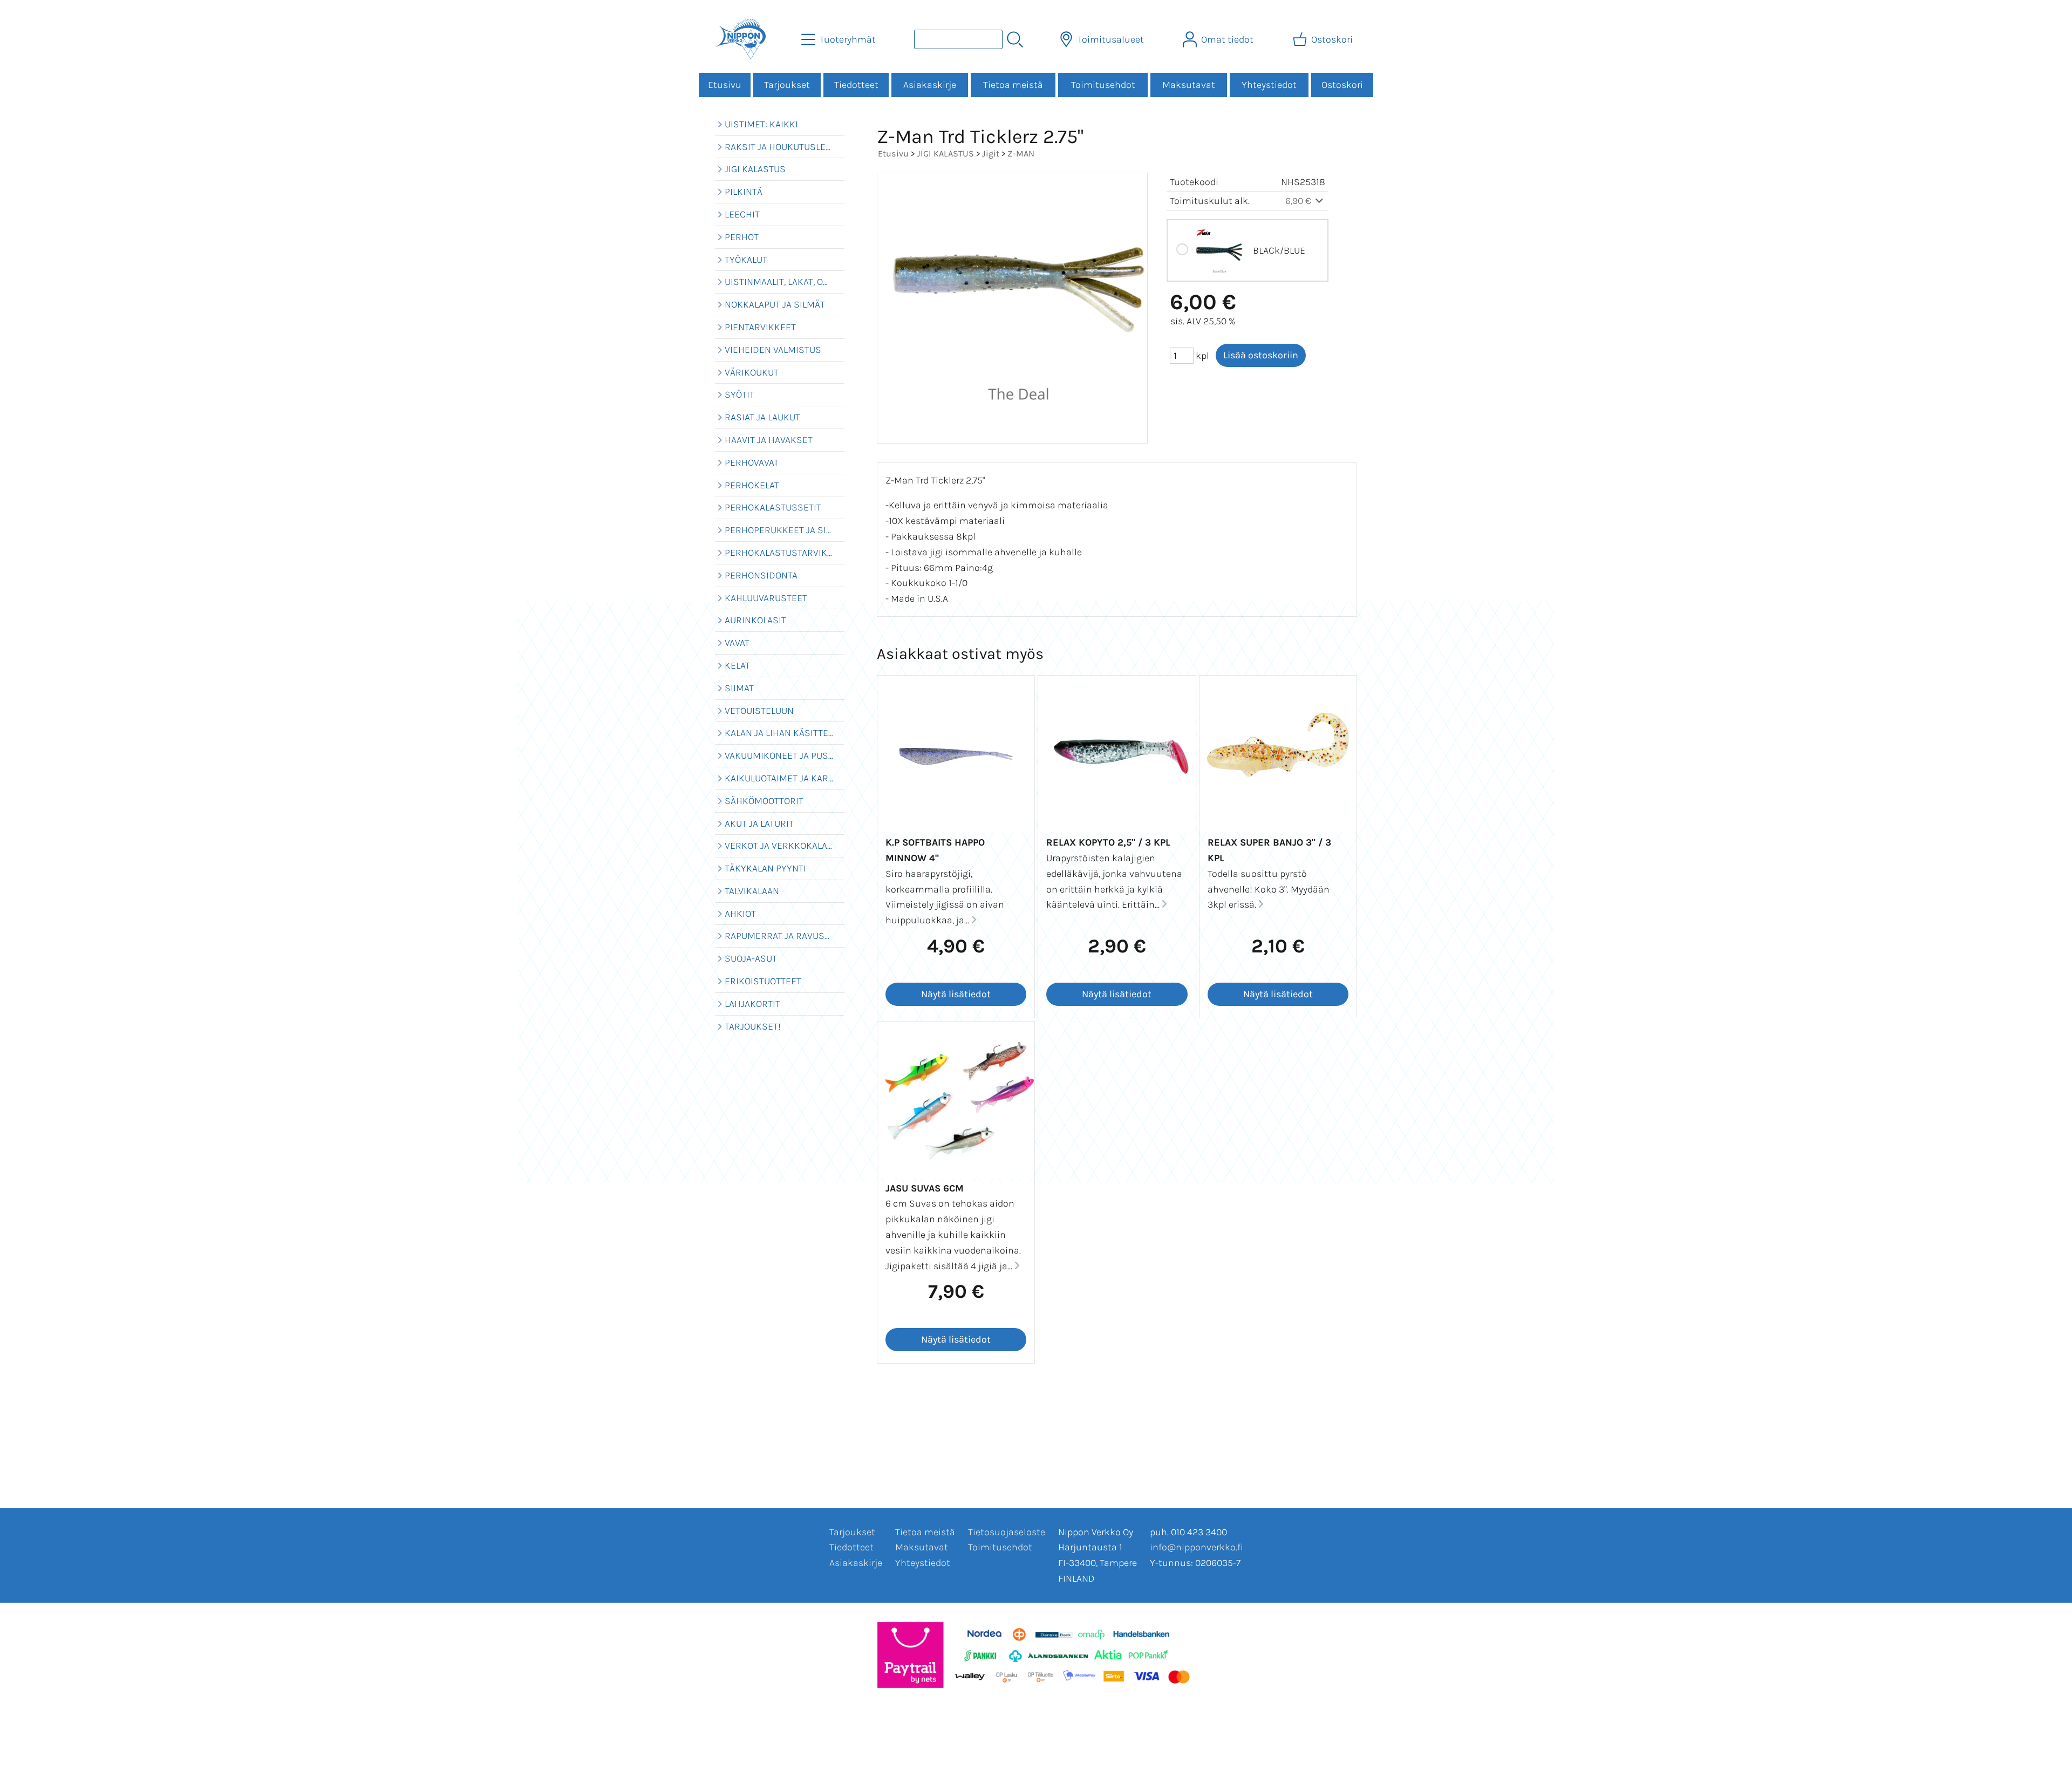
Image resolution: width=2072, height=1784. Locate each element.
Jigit (991, 154)
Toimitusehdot (1103, 85)
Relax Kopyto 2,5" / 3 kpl (1108, 842)
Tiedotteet (856, 85)
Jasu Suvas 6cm (925, 1188)
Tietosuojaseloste (1007, 1532)
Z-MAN (1021, 154)
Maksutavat (1189, 85)
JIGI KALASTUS (945, 154)
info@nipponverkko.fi (1197, 1547)
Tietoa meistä (1013, 85)
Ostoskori (1342, 85)
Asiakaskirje (930, 85)
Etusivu (725, 85)
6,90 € (1299, 201)
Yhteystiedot (1269, 85)
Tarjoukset (787, 85)
